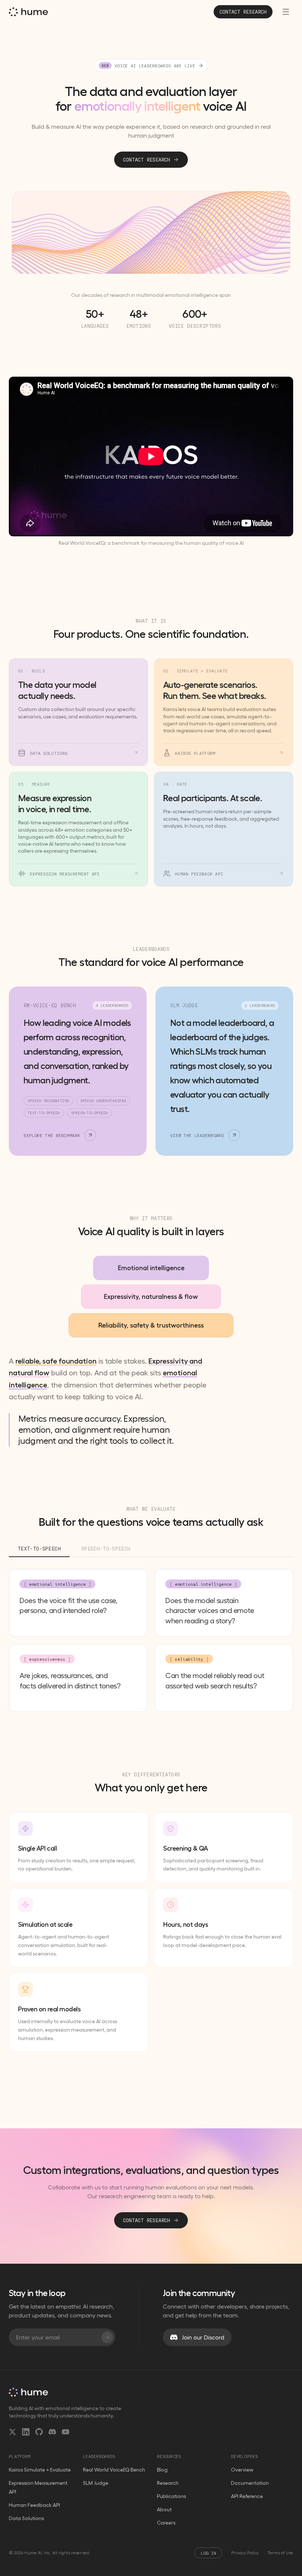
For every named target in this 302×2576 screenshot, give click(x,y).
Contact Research (147, 159)
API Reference (247, 2496)
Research (168, 2483)
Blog (162, 2470)
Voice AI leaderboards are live (148, 65)
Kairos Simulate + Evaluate (40, 2470)
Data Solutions (26, 2518)
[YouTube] (66, 2432)
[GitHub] (39, 2432)
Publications (171, 2496)
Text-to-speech (39, 1548)
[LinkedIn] (26, 2432)
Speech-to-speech (106, 1548)
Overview (242, 2470)
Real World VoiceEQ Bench (114, 2470)
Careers (166, 2523)
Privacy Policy (245, 2553)
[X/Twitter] (13, 2432)
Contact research (243, 12)
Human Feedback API (34, 2505)
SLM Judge (96, 2483)
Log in (208, 2553)
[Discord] (52, 2432)
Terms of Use (280, 2553)
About (164, 2509)
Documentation (250, 2483)
